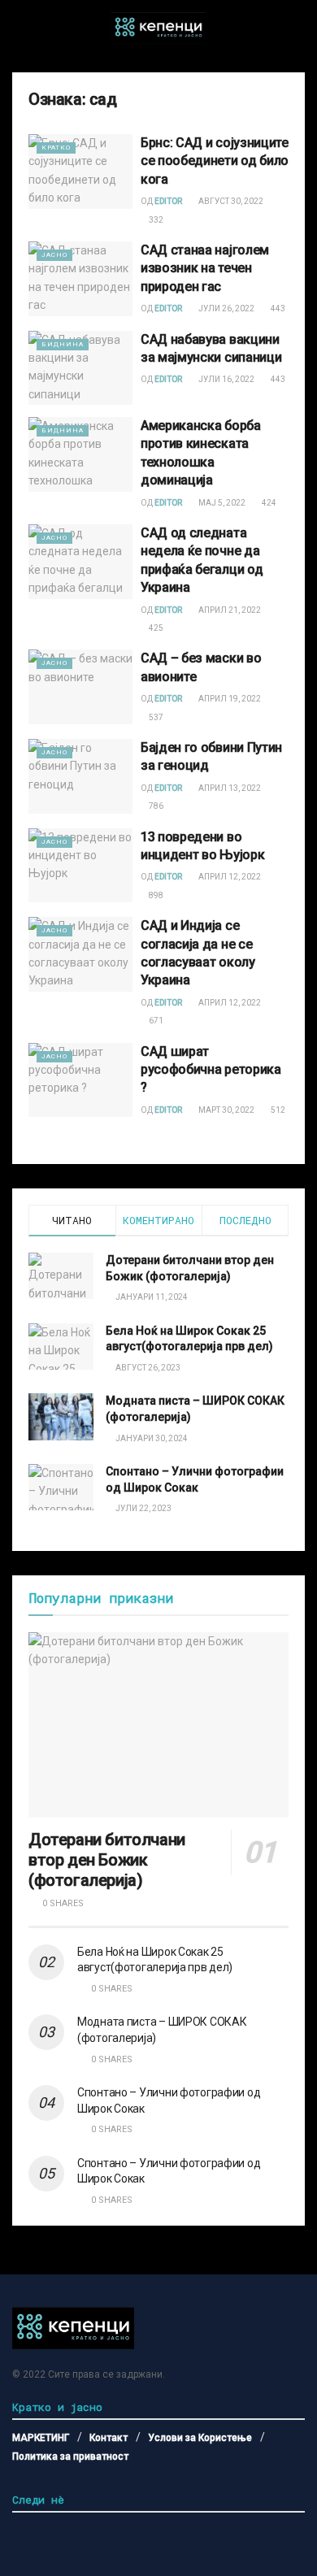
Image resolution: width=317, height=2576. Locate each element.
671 (155, 1021)
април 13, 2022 (229, 788)
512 (277, 1110)
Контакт (109, 2438)
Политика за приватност (70, 2457)
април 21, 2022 (229, 610)
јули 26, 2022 (226, 308)
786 (155, 806)
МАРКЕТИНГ (41, 2438)
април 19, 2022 (229, 699)
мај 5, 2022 (221, 503)
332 (155, 220)
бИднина (63, 344)
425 (155, 628)
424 (268, 503)
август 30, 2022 (230, 201)
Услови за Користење (200, 2438)
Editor (168, 201)
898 (155, 895)
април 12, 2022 (229, 877)
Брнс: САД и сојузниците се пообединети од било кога (215, 161)
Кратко (56, 148)
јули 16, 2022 (226, 379)
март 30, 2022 (226, 1110)
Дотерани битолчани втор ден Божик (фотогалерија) (107, 1860)
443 (277, 308)
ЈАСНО (54, 255)
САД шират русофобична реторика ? (211, 1070)
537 (155, 717)
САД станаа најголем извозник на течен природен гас (205, 268)
